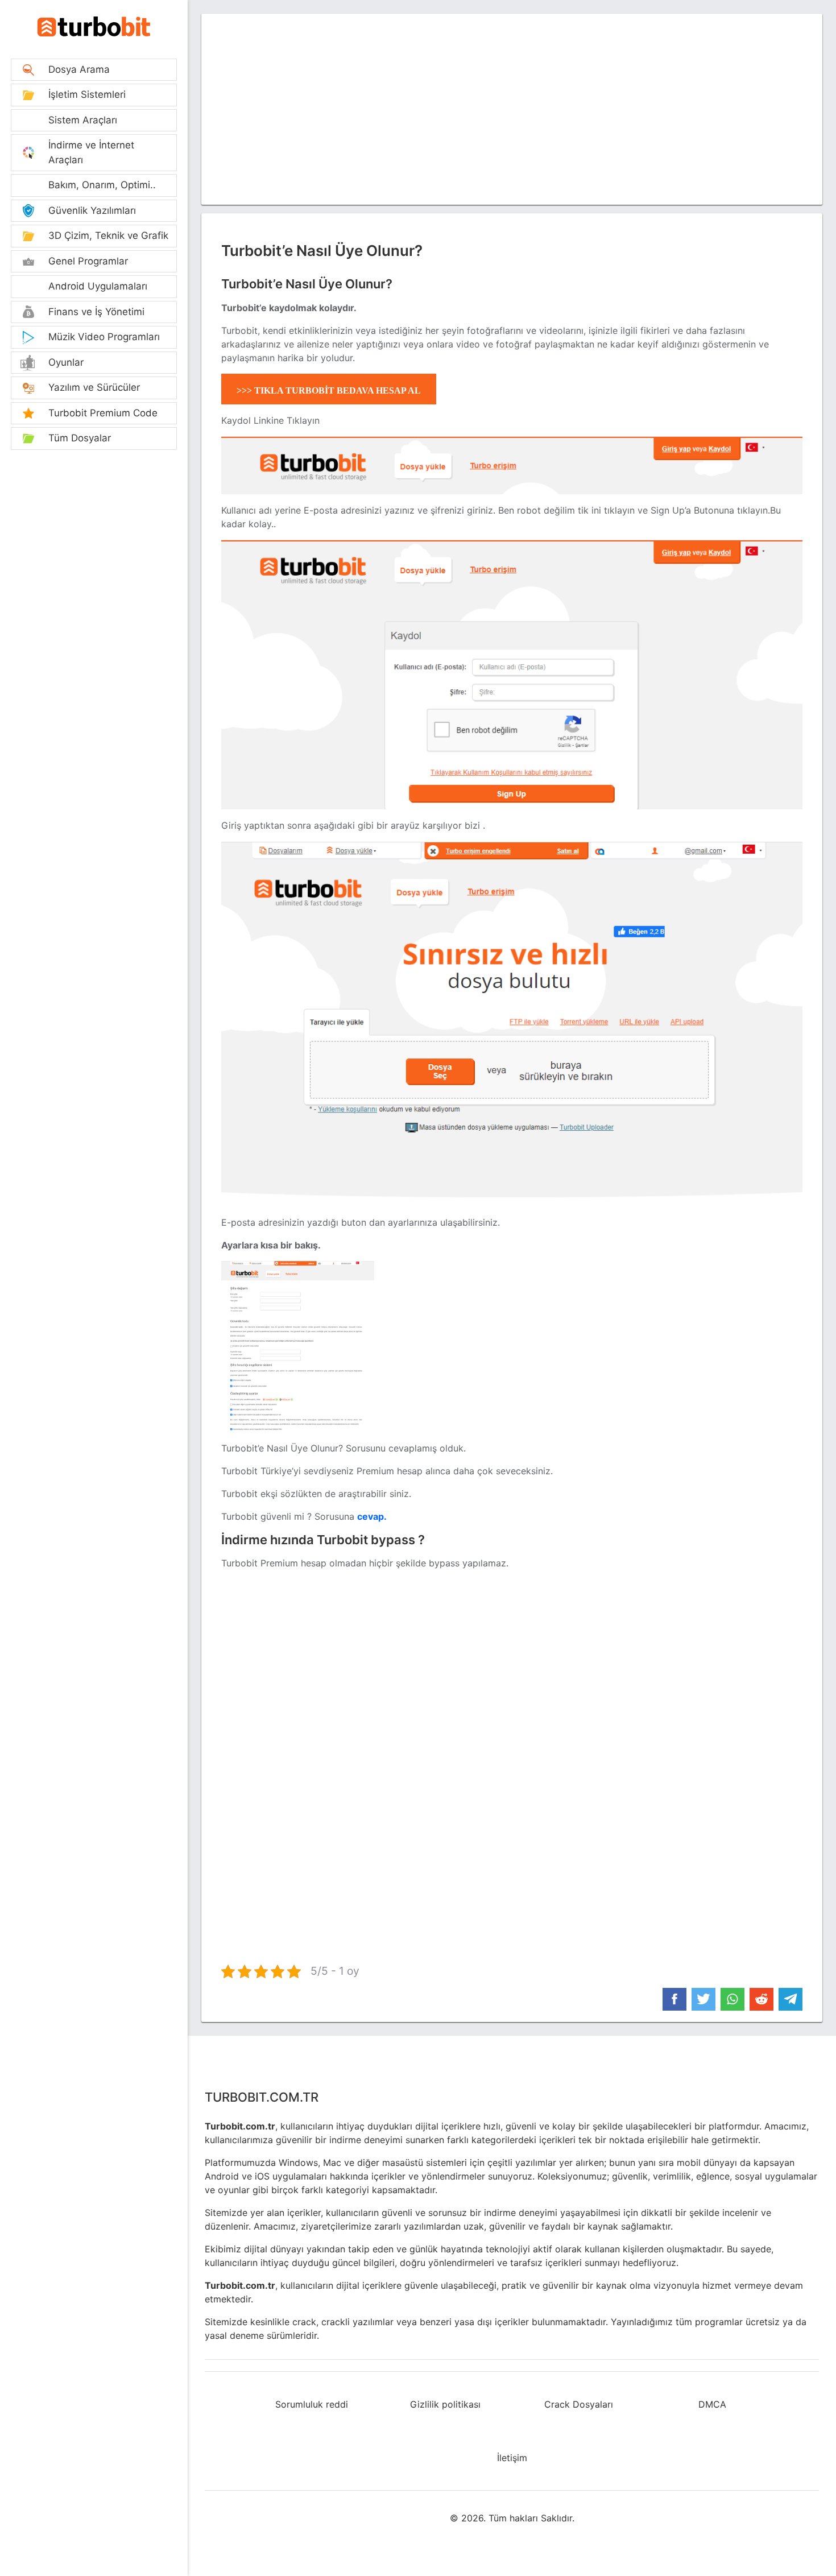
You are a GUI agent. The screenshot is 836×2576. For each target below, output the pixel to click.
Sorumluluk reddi (312, 2404)
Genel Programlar (88, 261)
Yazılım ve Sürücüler (94, 387)
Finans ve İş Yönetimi (96, 312)
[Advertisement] (94, 530)
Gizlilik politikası (445, 2404)
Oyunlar (66, 362)
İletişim (512, 2458)
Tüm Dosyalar (80, 438)
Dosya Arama (79, 69)
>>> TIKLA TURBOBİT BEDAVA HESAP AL (329, 390)
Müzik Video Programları (104, 337)
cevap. (372, 1516)
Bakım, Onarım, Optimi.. (102, 185)
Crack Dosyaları (579, 2404)
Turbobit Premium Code (103, 413)
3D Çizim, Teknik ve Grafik (108, 235)
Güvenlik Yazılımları (92, 210)
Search (94, 26)
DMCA (712, 2404)
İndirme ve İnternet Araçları (91, 152)
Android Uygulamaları (98, 286)
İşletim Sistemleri (87, 94)
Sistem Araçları (83, 120)
